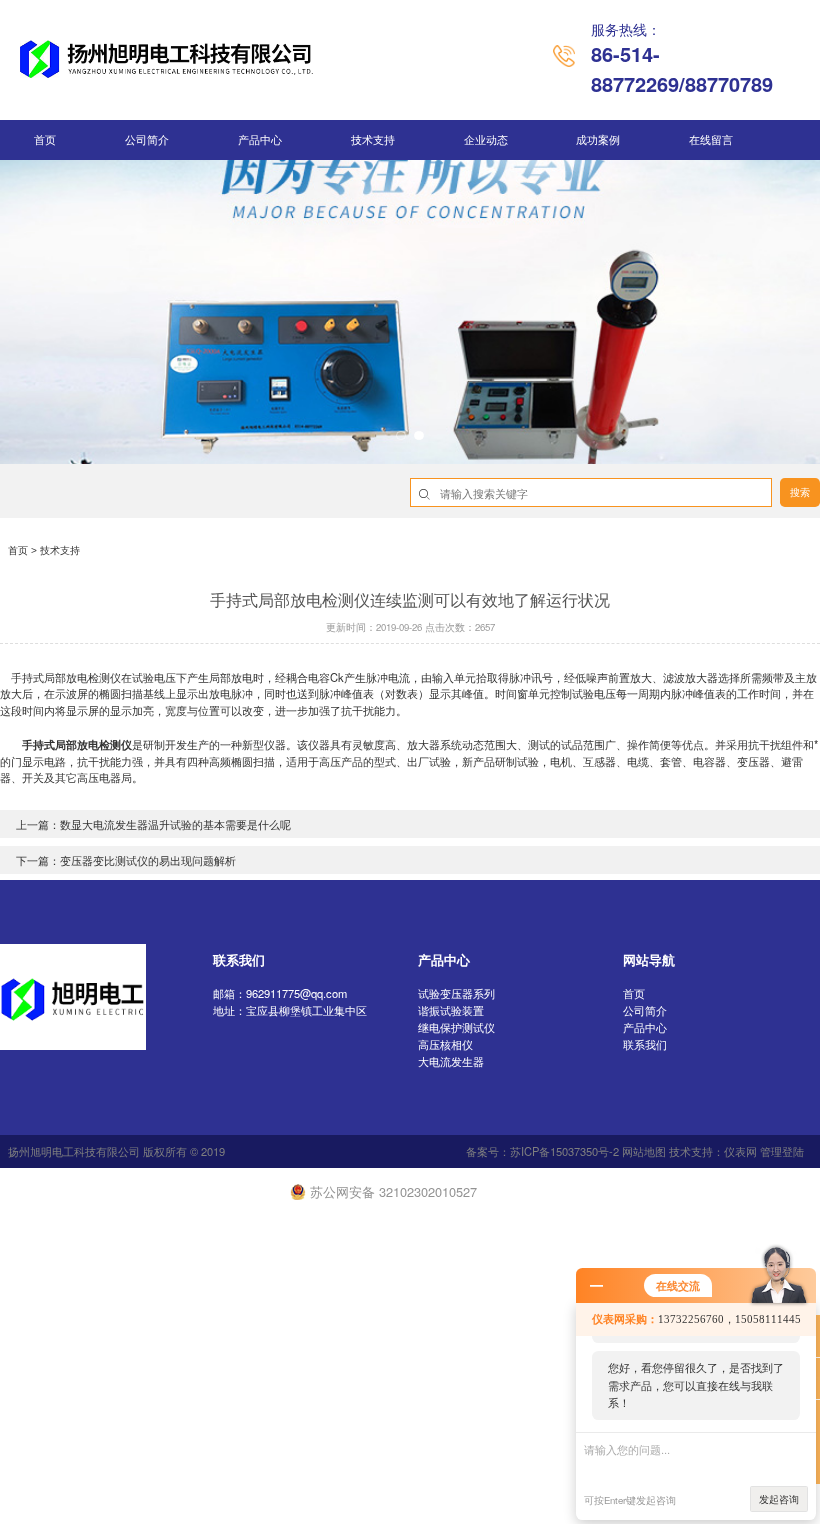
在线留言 (711, 140)
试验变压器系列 (456, 993)
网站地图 (644, 1151)
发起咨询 (779, 1499)
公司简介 (147, 140)
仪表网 (740, 1151)
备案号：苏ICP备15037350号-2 (542, 1151)
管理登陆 (782, 1151)
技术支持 (373, 140)
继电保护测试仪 (456, 1027)
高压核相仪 (445, 1044)
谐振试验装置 (451, 1010)
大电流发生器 (451, 1061)
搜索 (800, 492)
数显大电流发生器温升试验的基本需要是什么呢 (175, 824)
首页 (45, 140)
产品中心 (260, 140)
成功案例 (598, 140)
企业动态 (486, 140)
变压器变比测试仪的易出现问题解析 (148, 860)
